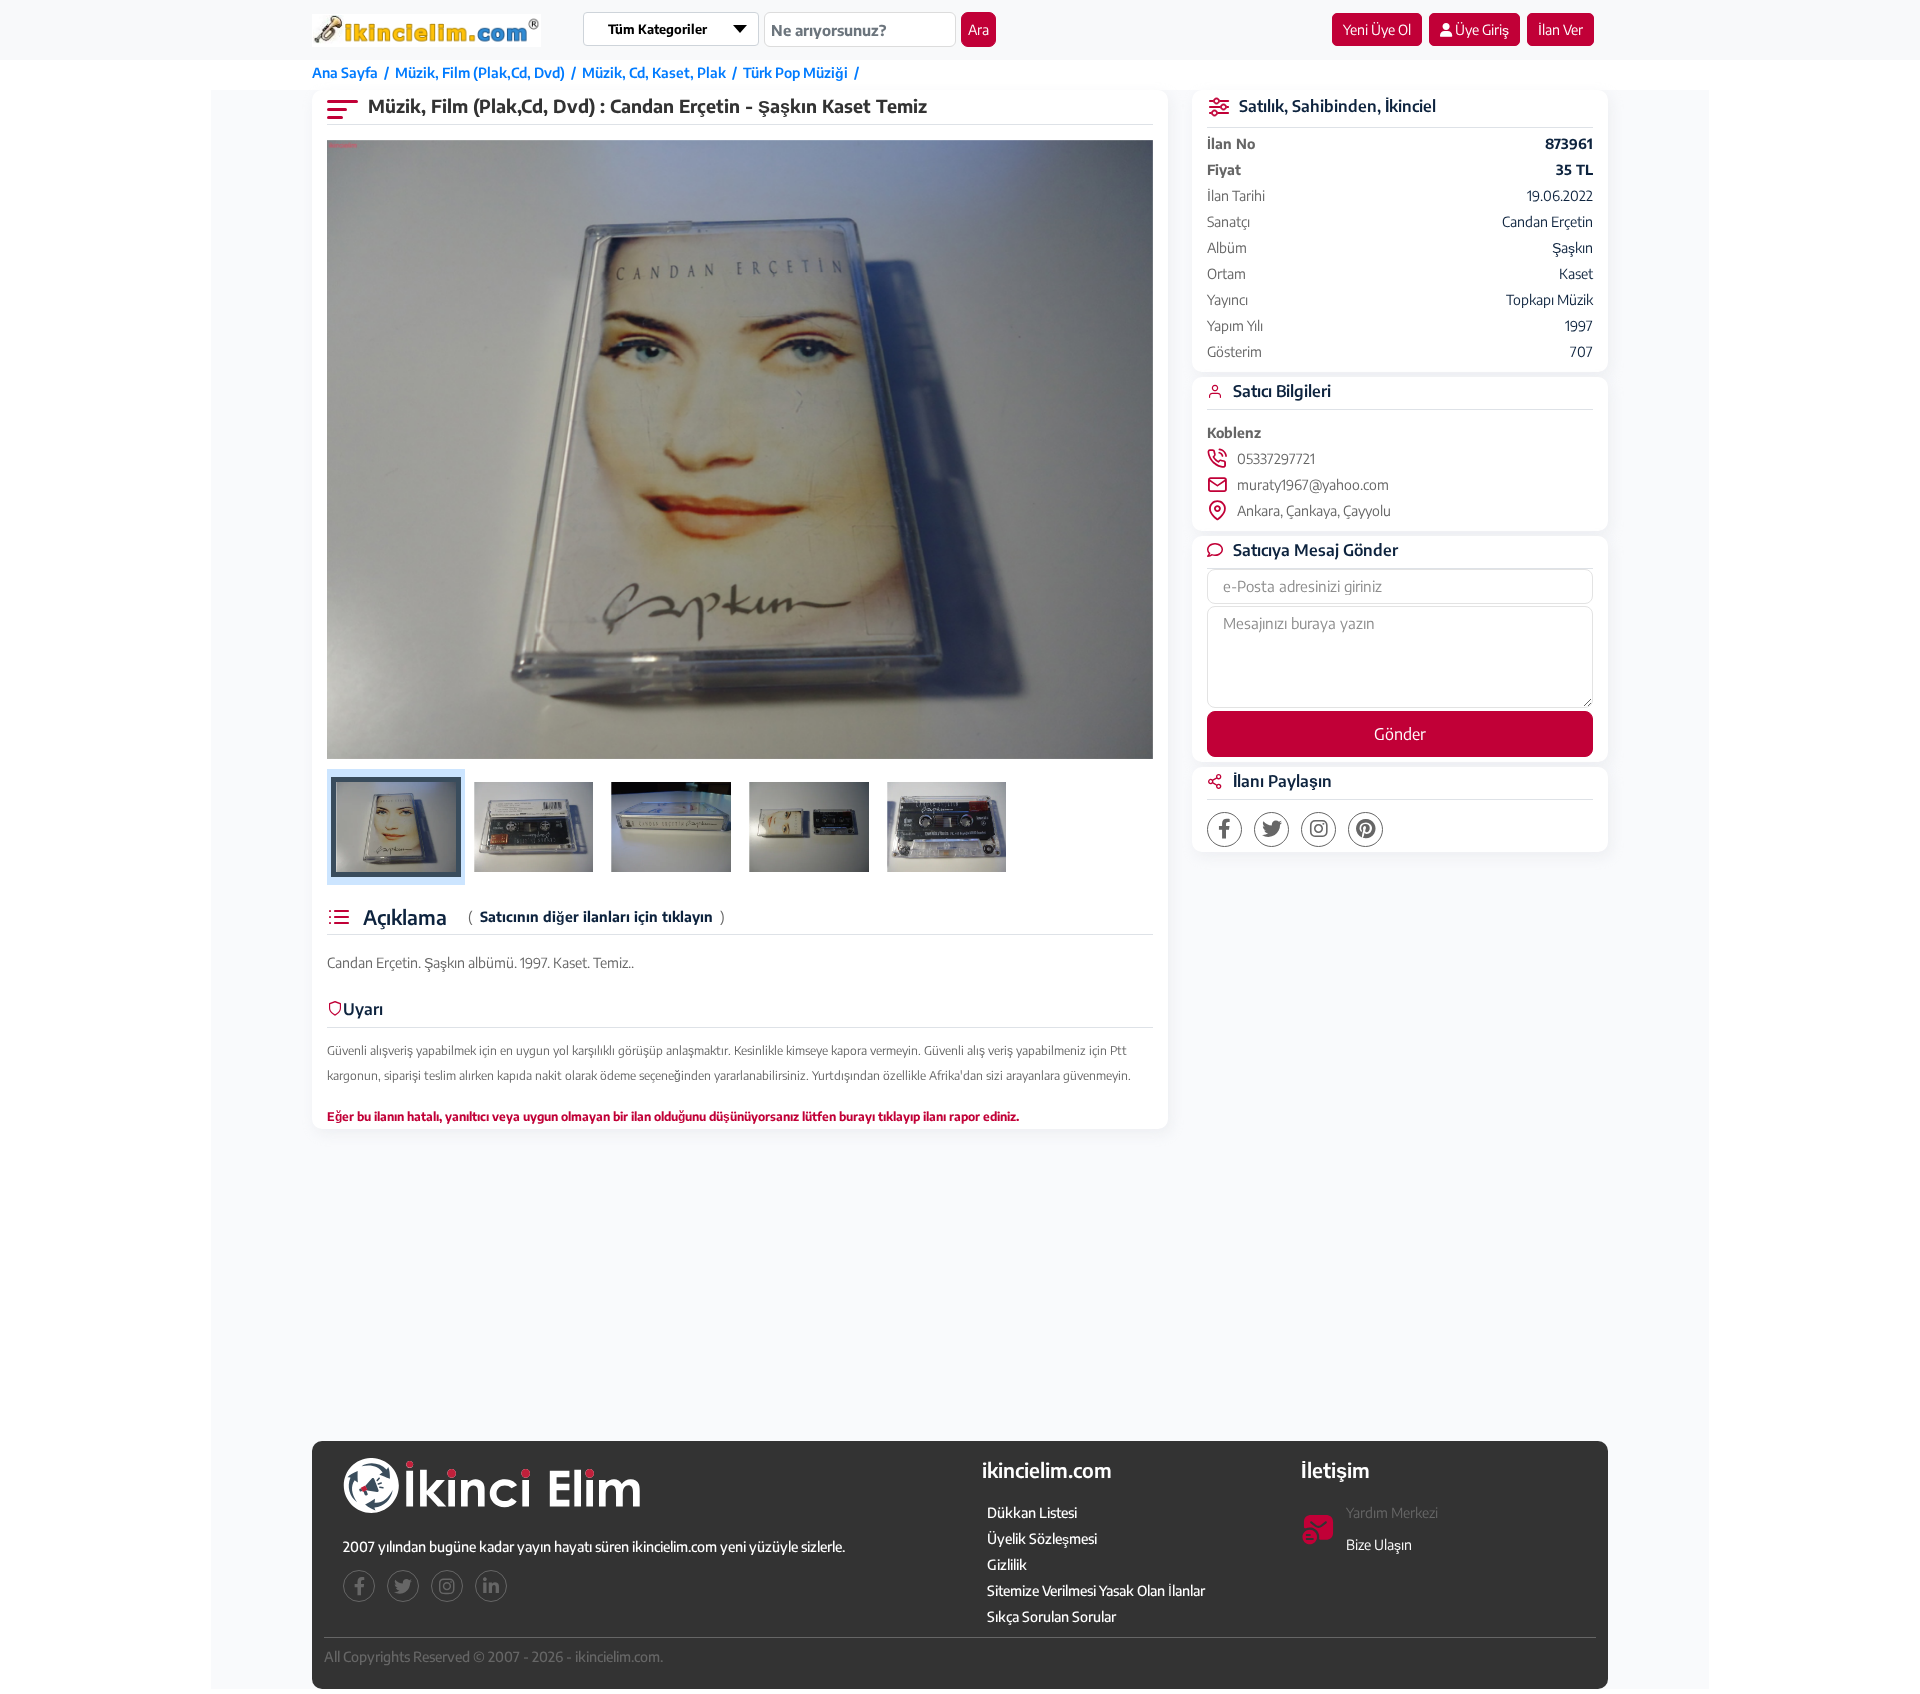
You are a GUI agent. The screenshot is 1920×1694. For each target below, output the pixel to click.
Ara (978, 29)
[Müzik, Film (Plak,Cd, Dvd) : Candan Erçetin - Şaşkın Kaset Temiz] (740, 450)
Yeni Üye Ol (1377, 29)
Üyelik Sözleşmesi (1042, 1538)
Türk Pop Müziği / (804, 72)
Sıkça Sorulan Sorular (1051, 1616)
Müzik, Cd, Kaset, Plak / (662, 72)
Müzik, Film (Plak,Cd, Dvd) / (488, 72)
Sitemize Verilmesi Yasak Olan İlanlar (1096, 1590)
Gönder (1400, 734)
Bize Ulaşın (1379, 1544)
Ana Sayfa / (353, 72)
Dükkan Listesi (1032, 1512)
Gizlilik (1007, 1564)
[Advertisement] (117, 367)
